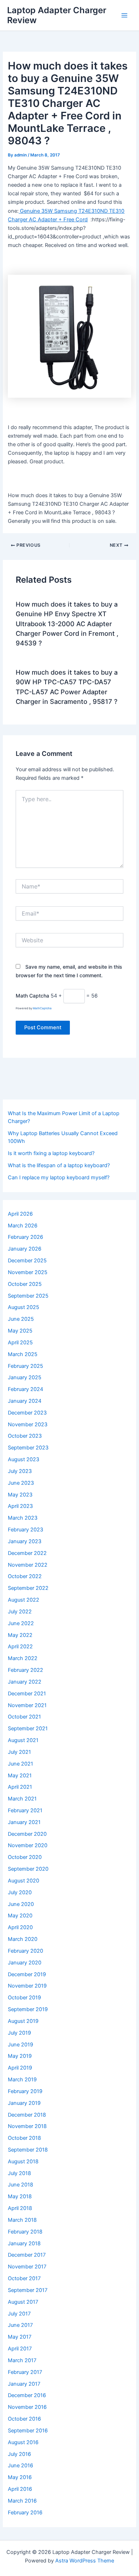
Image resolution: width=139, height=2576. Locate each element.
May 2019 (20, 2056)
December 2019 (27, 1974)
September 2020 (28, 1869)
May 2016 (20, 2477)
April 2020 (20, 1927)
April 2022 (20, 1647)
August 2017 (23, 2302)
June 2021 (20, 1764)
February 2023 (25, 1530)
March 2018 (22, 2220)
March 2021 (22, 1799)
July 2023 (20, 1471)
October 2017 (24, 2278)
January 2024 (25, 1401)
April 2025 (20, 1343)
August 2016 (23, 2442)
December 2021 (27, 1694)
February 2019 (25, 2091)
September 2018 (28, 2150)
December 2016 (27, 2395)
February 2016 (25, 2513)
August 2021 (23, 1740)
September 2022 (28, 1588)
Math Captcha (32, 996)
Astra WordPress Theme (85, 2561)
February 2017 (25, 2372)
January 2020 (25, 1963)
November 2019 (27, 1986)
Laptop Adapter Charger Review (57, 15)
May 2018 (20, 2196)
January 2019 (24, 2103)
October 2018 (24, 2138)
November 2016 (27, 2407)
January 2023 (25, 1541)
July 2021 (19, 1752)
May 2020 (20, 1916)
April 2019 (20, 2068)
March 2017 (22, 2360)
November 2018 (27, 2126)
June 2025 (21, 1319)
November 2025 (28, 1272)
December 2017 (27, 2255)
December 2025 (27, 1261)
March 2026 (23, 1226)
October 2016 (24, 2419)
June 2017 (20, 2325)
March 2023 (23, 1518)
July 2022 (20, 1612)
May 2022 (20, 1635)
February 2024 (25, 1389)
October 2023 (25, 1436)
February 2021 (25, 1810)
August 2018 (23, 2162)
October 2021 (24, 1717)
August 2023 (24, 1459)
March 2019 (22, 2080)
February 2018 (25, 2232)
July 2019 (19, 2033)
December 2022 (27, 1553)
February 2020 (25, 1951)
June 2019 (20, 2045)
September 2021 (28, 1729)
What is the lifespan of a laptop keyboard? (59, 1165)
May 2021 (20, 1776)
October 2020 (25, 1857)
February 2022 (25, 1670)
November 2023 (28, 1424)
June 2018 (20, 2185)
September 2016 (28, 2431)
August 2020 (24, 1881)
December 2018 (27, 2115)
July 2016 (19, 2454)
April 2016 (20, 2489)
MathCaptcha (42, 1008)
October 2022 (25, 1576)
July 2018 (19, 2173)
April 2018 (20, 2208)
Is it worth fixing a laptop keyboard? (51, 1153)
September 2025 (28, 1296)
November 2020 (28, 1845)
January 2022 (25, 1682)
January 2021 (24, 1822)
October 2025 (25, 1284)
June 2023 (21, 1483)
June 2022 (21, 1623)
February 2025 (25, 1366)
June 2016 (20, 2466)
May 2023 (20, 1495)
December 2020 (27, 1834)
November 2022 (28, 1565)
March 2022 (23, 1658)
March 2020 (23, 1939)
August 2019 (23, 2021)
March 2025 (23, 1354)
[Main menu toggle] (124, 15)
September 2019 (28, 2009)
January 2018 (24, 2243)
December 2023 (27, 1413)
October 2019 (24, 1998)
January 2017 (24, 2384)
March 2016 (22, 2501)
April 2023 (20, 1506)
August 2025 (24, 1307)
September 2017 (28, 2290)
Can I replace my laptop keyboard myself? (59, 1178)
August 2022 (24, 1600)
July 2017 (19, 2314)
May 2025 (20, 1331)
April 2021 (20, 1787)
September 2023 (28, 1448)
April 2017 (20, 2349)
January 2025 (25, 1377)
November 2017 (27, 2267)
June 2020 (21, 1904)
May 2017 (20, 2337)
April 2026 (20, 1214)
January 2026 (25, 1249)
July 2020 (20, 1892)
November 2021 (27, 1705)
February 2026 (25, 1237)
